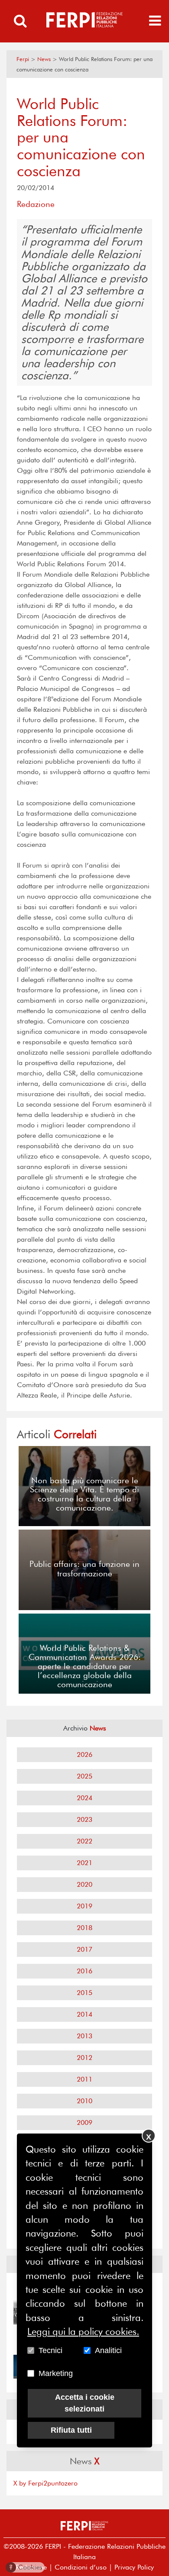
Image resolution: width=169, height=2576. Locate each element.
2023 (84, 1819)
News (44, 59)
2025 (84, 1776)
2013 (84, 2036)
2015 (84, 1993)
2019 (84, 1906)
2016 (84, 1971)
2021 (84, 1863)
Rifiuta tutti (71, 2430)
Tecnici (50, 2350)
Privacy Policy (134, 2567)
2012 (84, 2058)
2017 (84, 1949)
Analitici (108, 2350)
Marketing (56, 2373)
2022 (84, 1841)
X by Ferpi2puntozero (45, 2483)
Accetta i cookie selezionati (85, 2403)
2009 (84, 2122)
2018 (84, 1928)
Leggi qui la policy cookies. (83, 2331)
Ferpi (23, 59)
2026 (84, 1754)
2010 (84, 2101)
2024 (84, 1798)
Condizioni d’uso (81, 2567)
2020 (84, 1884)
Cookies (26, 2567)
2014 (84, 2014)
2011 (84, 2079)
